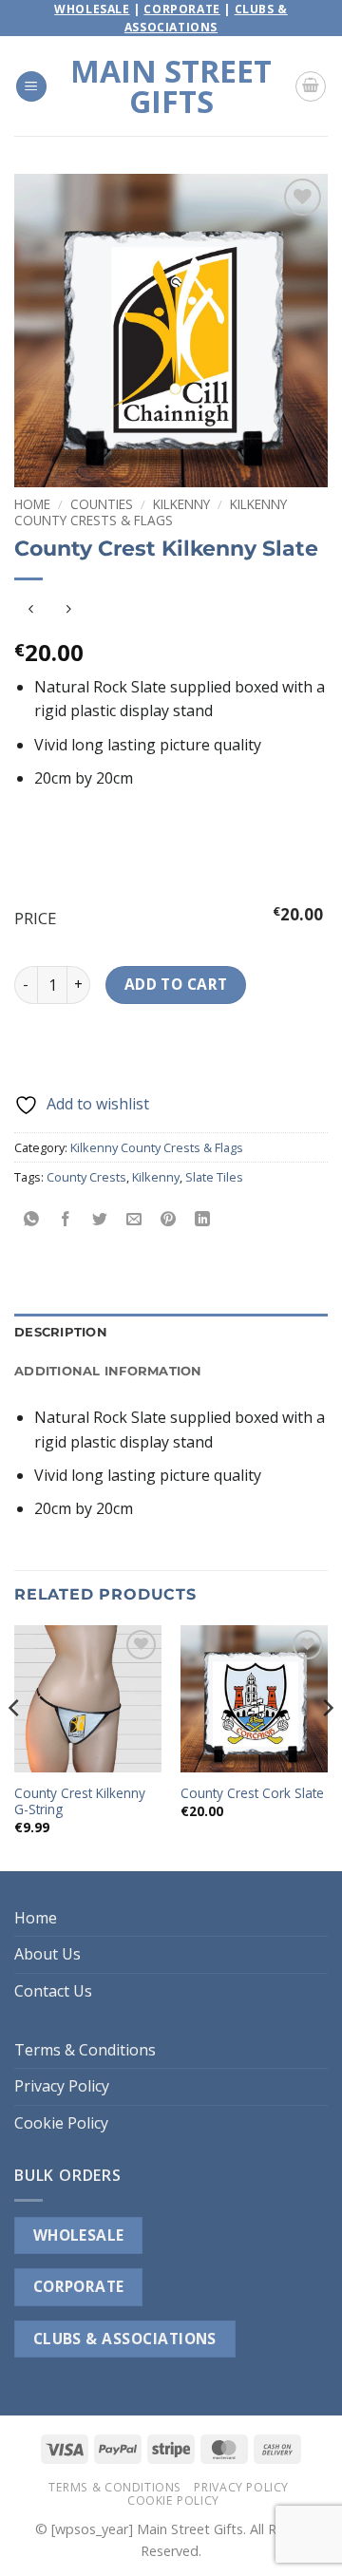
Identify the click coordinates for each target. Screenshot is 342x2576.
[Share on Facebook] (66, 1219)
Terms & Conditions (85, 2050)
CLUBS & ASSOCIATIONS (125, 2339)
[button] (31, 87)
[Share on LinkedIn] (203, 1219)
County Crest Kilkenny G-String (80, 1801)
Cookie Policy (61, 2123)
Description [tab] (61, 1332)
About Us (47, 1954)
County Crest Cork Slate (252, 1793)
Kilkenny (181, 504)
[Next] (327, 1746)
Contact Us (53, 1991)
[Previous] (15, 1746)
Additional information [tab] (108, 1371)
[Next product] (31, 610)
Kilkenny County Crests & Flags (151, 511)
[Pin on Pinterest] (169, 1219)
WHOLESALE (79, 2235)
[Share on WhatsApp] (32, 1219)
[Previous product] (68, 610)
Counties (102, 504)
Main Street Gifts (171, 86)
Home (32, 504)
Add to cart (176, 984)
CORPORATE (79, 2286)
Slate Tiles (214, 1177)
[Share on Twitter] (100, 1219)
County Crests (86, 1177)
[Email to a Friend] (134, 1219)
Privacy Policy (62, 2086)
